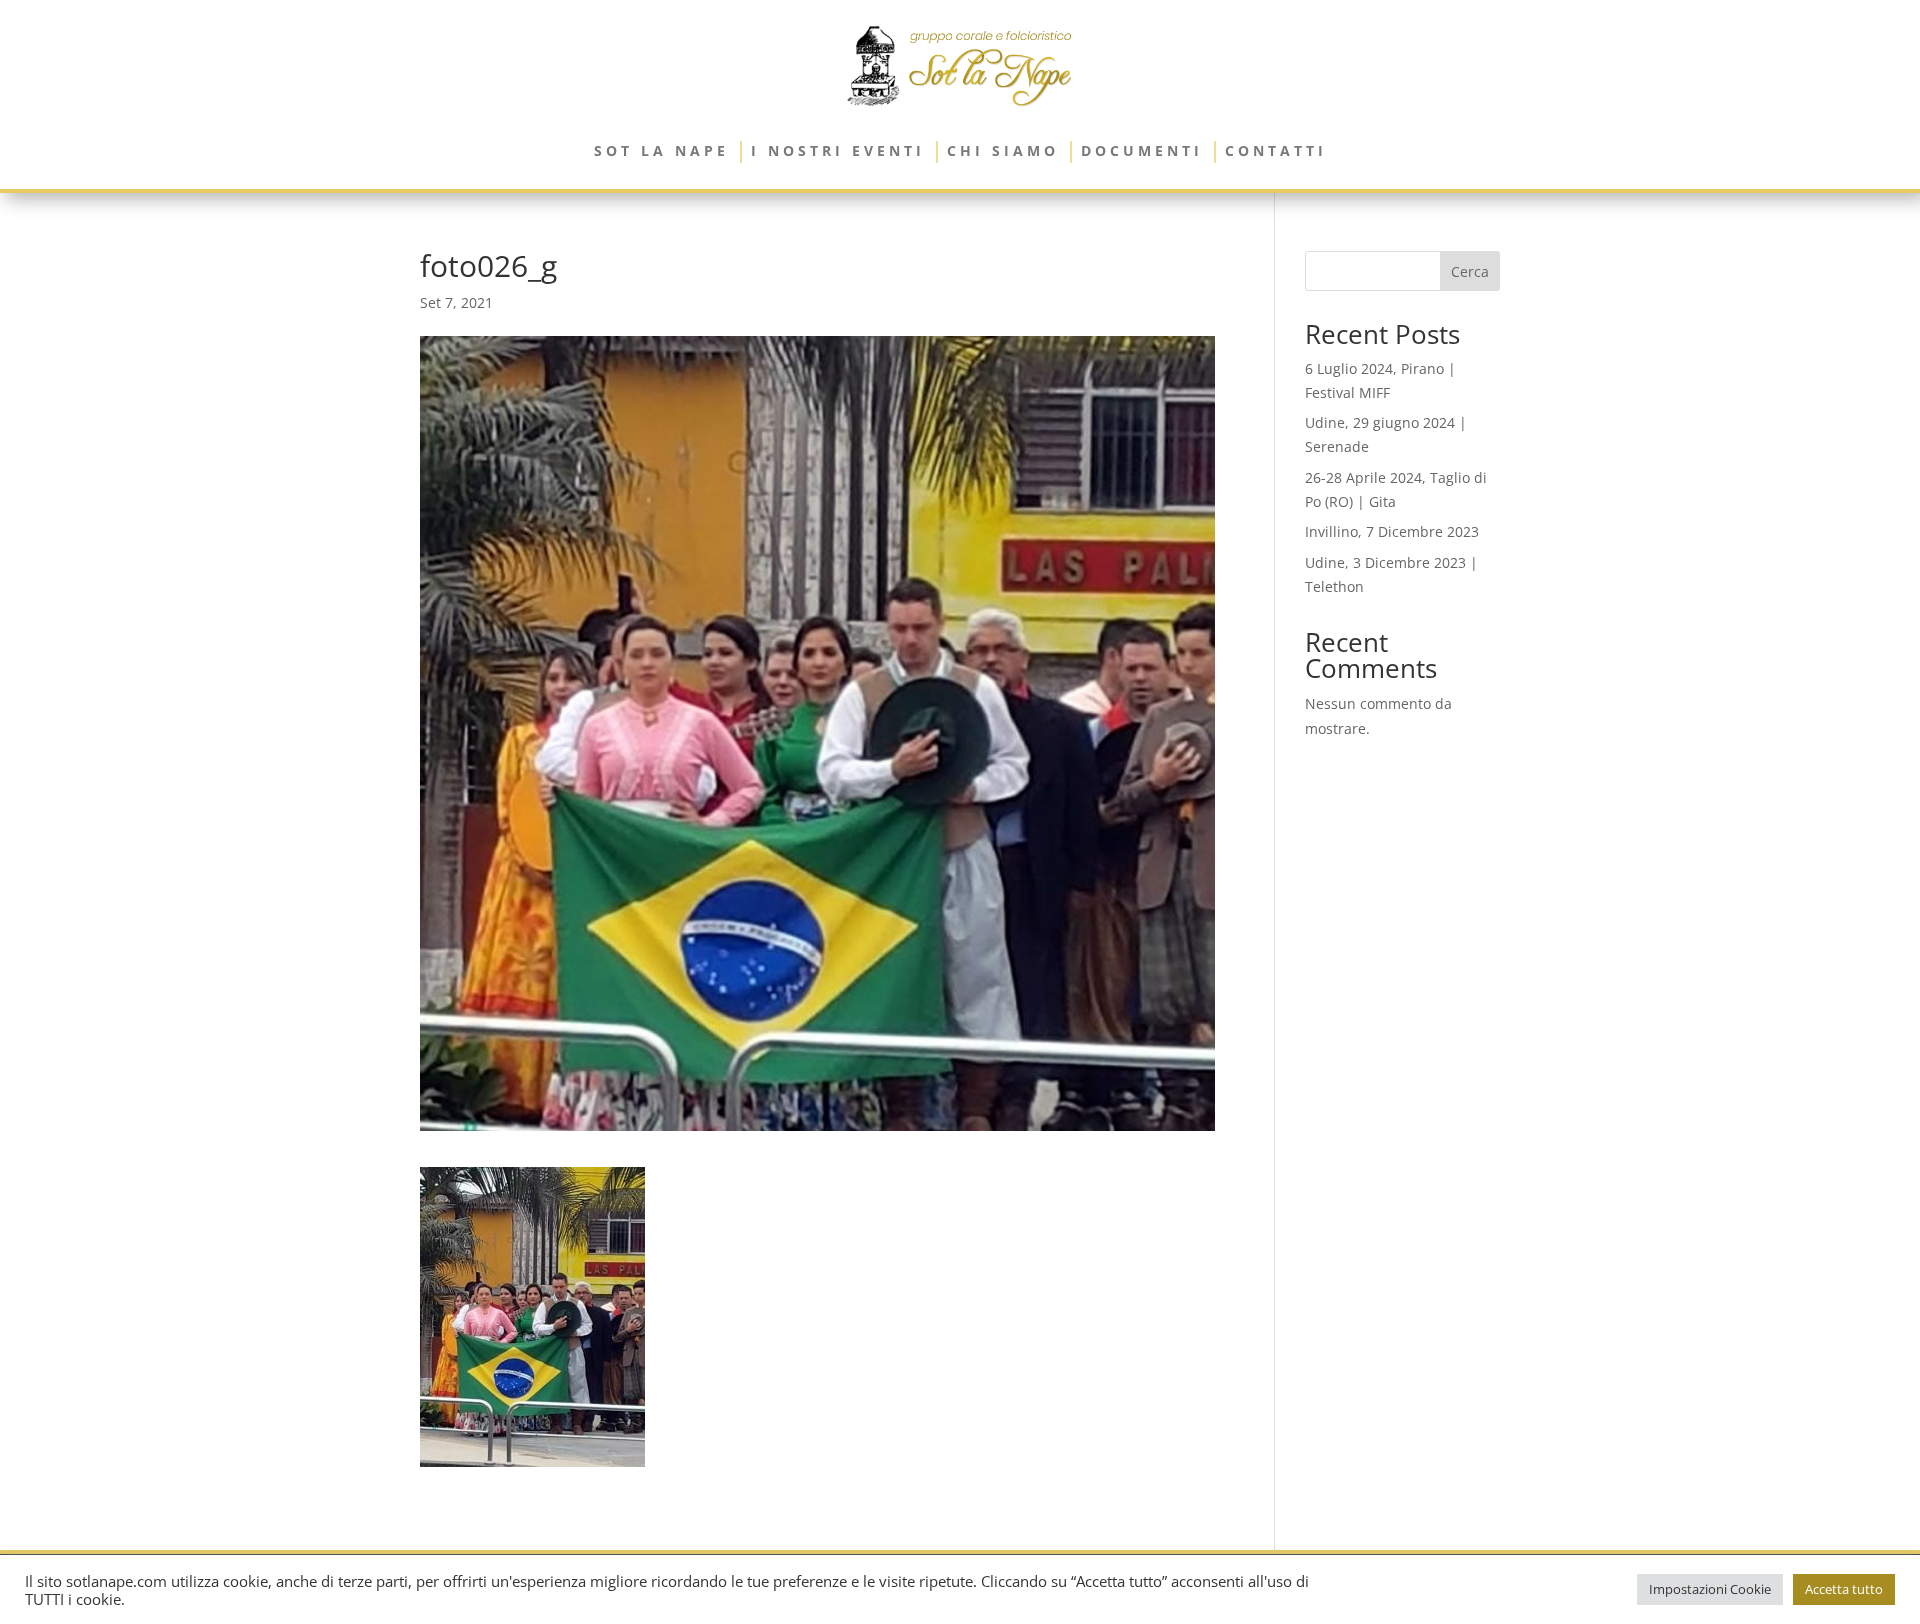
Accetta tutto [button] (1844, 1589)
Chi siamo (1003, 150)
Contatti (1276, 150)
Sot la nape (661, 150)
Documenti (1142, 150)
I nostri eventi (838, 150)
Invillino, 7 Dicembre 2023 (1392, 531)
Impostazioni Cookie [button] (1710, 1589)
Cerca (1470, 271)
